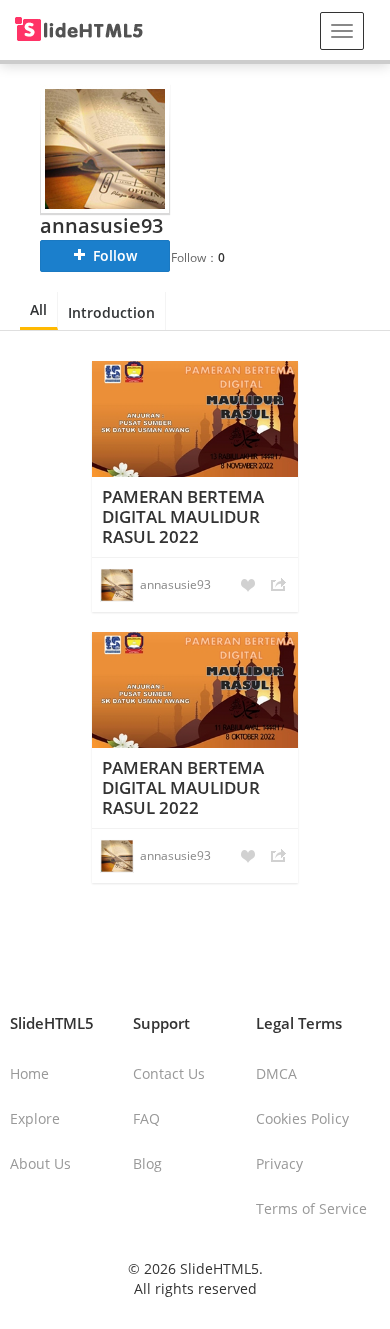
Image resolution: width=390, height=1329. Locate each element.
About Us (40, 1163)
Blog (147, 1163)
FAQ (146, 1118)
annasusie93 (175, 584)
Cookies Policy (302, 1118)
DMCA (276, 1073)
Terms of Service (311, 1208)
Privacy (279, 1163)
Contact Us (169, 1073)
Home (29, 1073)
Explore (35, 1118)
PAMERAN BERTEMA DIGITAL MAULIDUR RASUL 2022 (183, 516)
